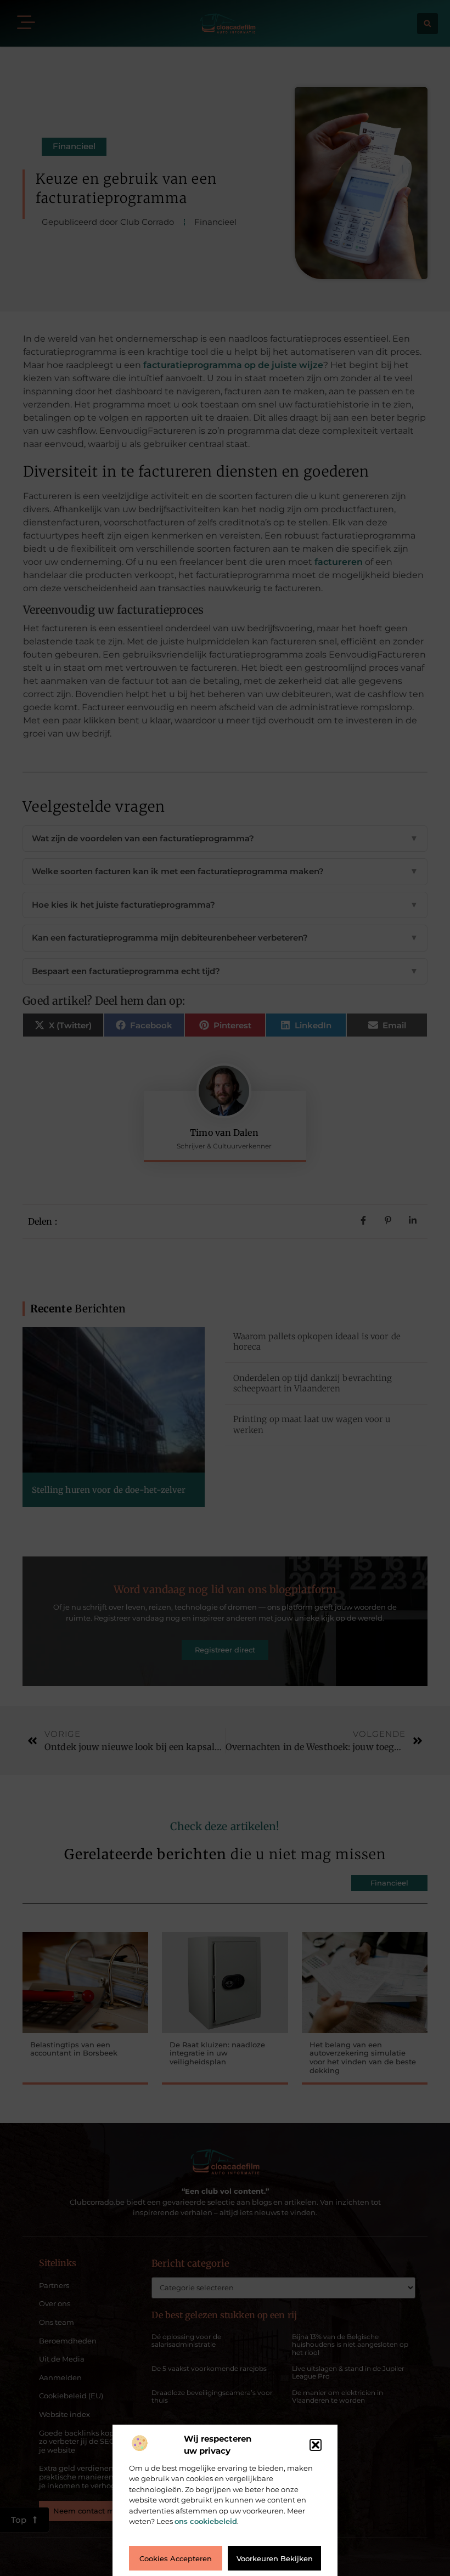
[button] (316, 2445)
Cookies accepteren (176, 2558)
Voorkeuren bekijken (275, 2558)
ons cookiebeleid (206, 2521)
